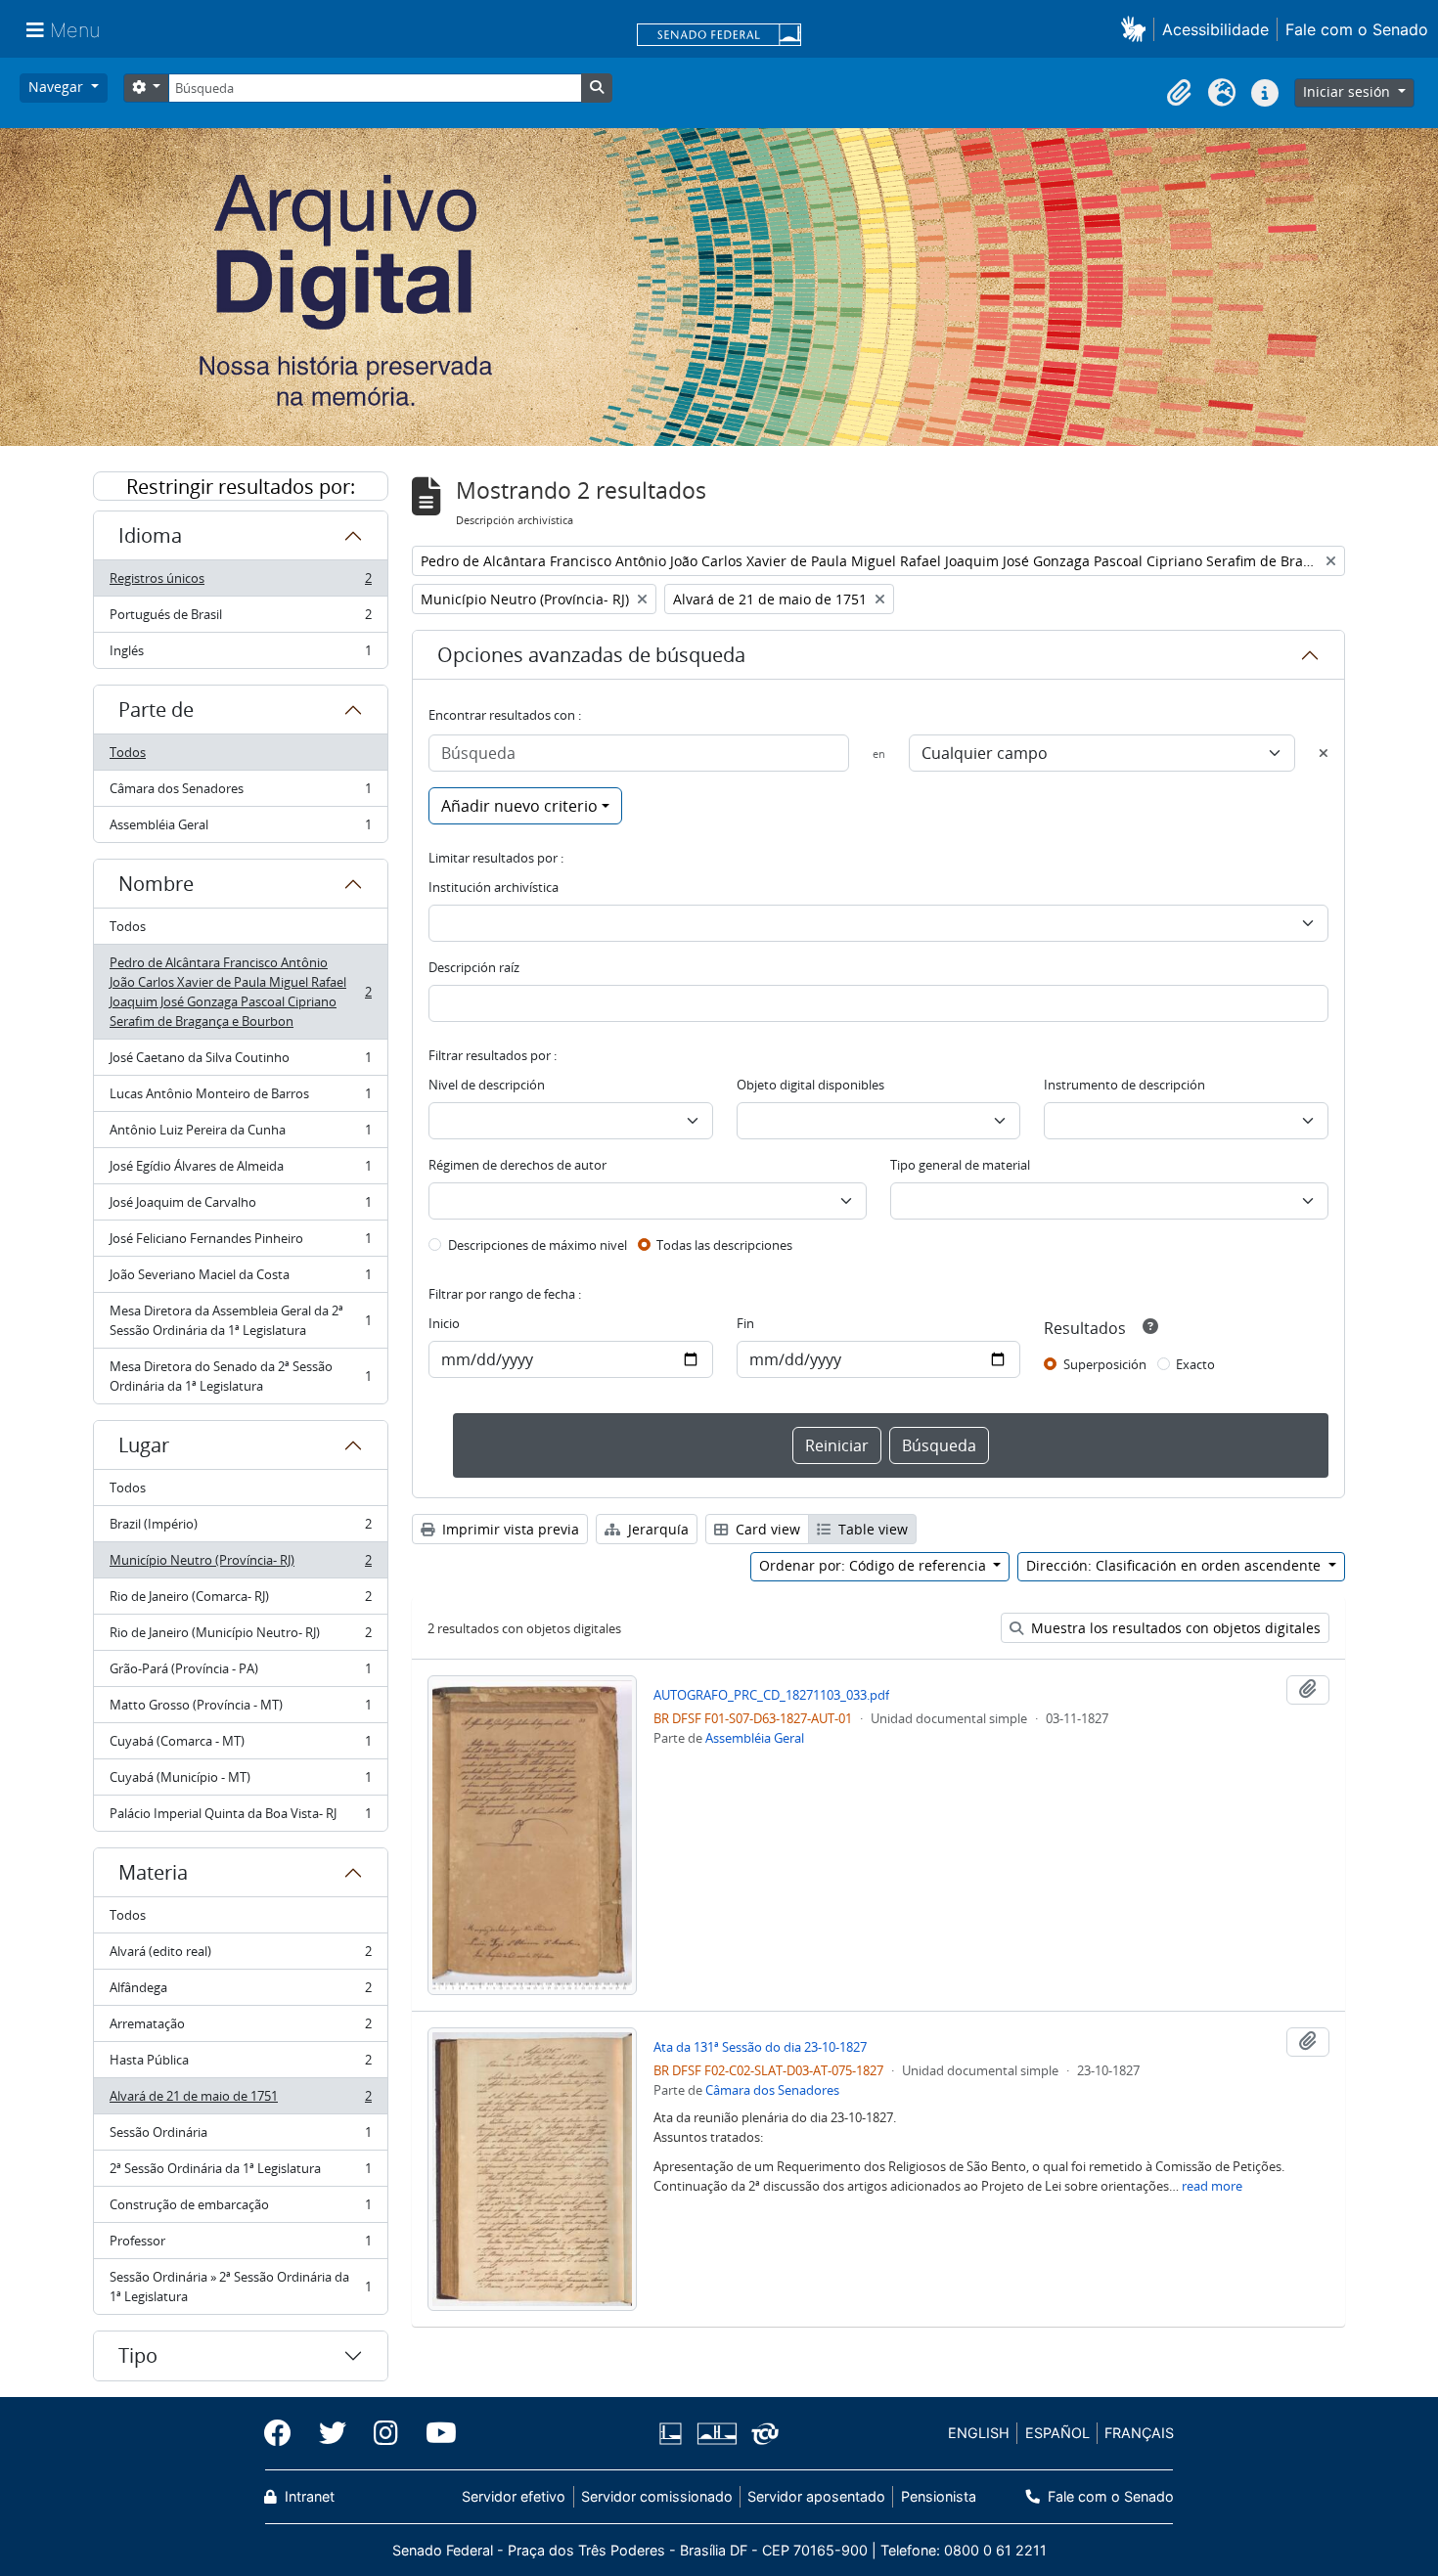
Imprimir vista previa (509, 1529)
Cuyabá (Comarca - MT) (240, 1746)
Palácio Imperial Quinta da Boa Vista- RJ (240, 1818)
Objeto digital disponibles (810, 1085)
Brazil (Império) (240, 1529)
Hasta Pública (240, 2065)
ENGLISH (979, 2433)
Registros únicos (240, 583)
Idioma (150, 535)
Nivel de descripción (487, 1085)
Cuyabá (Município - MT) (240, 1782)
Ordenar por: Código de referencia (875, 1565)
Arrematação (240, 2028)
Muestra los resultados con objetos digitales (1174, 1628)
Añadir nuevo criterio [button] (519, 806)
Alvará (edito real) (240, 1956)
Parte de (156, 710)
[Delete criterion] (1324, 753)
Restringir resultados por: (241, 487)
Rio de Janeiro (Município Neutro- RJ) (240, 1637)
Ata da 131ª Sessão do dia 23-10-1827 (760, 2047)
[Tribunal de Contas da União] (762, 2434)
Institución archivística (494, 887)
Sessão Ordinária (240, 2137)
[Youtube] (434, 2433)
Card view (766, 1529)
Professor (240, 2245)
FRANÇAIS (1139, 2433)
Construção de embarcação (240, 2209)
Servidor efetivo (514, 2496)
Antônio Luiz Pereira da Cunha (240, 1134)
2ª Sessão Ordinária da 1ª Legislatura (240, 2173)
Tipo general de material (960, 1165)
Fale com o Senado (1357, 29)
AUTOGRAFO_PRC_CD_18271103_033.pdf (771, 1695)
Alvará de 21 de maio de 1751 (240, 2101)
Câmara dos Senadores (240, 793)
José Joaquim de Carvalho (240, 1207)
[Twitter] (333, 2433)
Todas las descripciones (724, 1245)
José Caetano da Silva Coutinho (240, 1062)
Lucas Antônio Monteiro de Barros (240, 1098)
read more (1212, 2186)
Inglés (240, 655)
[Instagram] (386, 2433)
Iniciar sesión (1348, 91)
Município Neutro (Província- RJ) (240, 1565)
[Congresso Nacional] (716, 2434)
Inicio (444, 1323)
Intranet (308, 2496)
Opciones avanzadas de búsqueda (591, 655)
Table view (871, 1529)
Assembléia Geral (240, 829)
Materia (153, 1872)
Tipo (138, 2355)
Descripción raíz (474, 967)
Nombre (156, 884)
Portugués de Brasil (240, 619)
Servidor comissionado (657, 2496)
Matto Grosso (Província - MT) (240, 1710)
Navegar (58, 87)
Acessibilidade (1215, 29)
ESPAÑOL (1057, 2433)
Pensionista (938, 2496)
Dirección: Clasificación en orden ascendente (1175, 1565)
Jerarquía (656, 1529)
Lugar (144, 1445)
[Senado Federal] (719, 36)
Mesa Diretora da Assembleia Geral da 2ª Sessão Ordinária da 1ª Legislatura (240, 1320)
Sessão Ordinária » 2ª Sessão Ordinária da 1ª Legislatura (240, 2287)
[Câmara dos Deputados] (674, 2434)
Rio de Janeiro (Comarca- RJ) (240, 1601)
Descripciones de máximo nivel (538, 1245)
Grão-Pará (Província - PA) (240, 1673)
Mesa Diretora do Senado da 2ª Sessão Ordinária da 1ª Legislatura (240, 1376)
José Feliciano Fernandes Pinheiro (240, 1243)
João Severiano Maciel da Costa (240, 1279)
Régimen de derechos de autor (517, 1165)
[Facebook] (285, 2433)
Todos (128, 752)
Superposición (1105, 1364)
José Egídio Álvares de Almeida (240, 1171)
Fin (745, 1323)
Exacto (1195, 1364)
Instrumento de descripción (1124, 1085)
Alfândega (240, 1992)
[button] (1137, 29)
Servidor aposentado (816, 2496)
